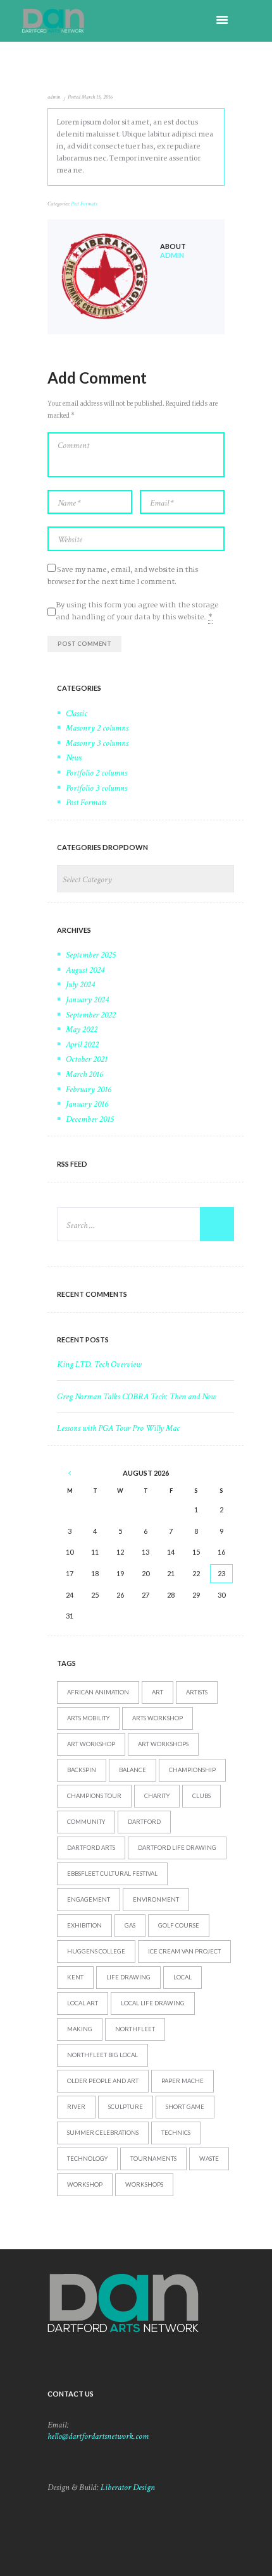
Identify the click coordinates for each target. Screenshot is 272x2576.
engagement (89, 1899)
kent (75, 1977)
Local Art (83, 2003)
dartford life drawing (177, 1848)
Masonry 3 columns (97, 743)
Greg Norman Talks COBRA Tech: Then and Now (136, 1397)
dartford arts (91, 1848)
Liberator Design (128, 2488)
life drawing (128, 1977)
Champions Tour (94, 1796)
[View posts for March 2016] (70, 1473)
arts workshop (158, 1718)
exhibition (84, 1925)
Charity (157, 1796)
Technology (87, 2159)
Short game (185, 2107)
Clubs (201, 1796)
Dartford (144, 1822)
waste (209, 2159)
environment (156, 1899)
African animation (98, 1692)
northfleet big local (102, 2055)
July (80, 985)
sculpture (126, 2107)
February (89, 1090)
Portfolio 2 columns (96, 773)
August (85, 970)
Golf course (179, 1925)
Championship (192, 1770)
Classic (77, 714)
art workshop (91, 1744)
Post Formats (84, 204)
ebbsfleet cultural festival (112, 1874)
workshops (144, 2184)
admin (54, 97)
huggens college (96, 1951)
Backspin (82, 1770)
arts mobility (88, 1718)
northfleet (135, 2029)
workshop (85, 2184)
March (84, 1074)
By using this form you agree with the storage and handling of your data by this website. (137, 611)
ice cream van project (184, 1951)
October (87, 1059)
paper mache (182, 2081)
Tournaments (153, 2159)
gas (130, 1925)
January (87, 1000)
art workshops (163, 1744)
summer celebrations (103, 2133)
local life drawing (153, 2003)
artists (197, 1692)
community (86, 1822)
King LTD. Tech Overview (99, 1364)
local (182, 1977)
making (80, 2029)
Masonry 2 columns (97, 728)
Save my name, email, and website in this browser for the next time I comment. (123, 576)
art (158, 1692)
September (91, 955)
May (82, 1030)
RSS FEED (72, 1164)
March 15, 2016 (97, 97)
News (74, 758)
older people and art (103, 2081)
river (76, 2107)
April (82, 1045)
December (90, 1119)
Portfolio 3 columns (96, 788)
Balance (133, 1770)
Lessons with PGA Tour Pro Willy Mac (118, 1428)
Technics (176, 2133)
